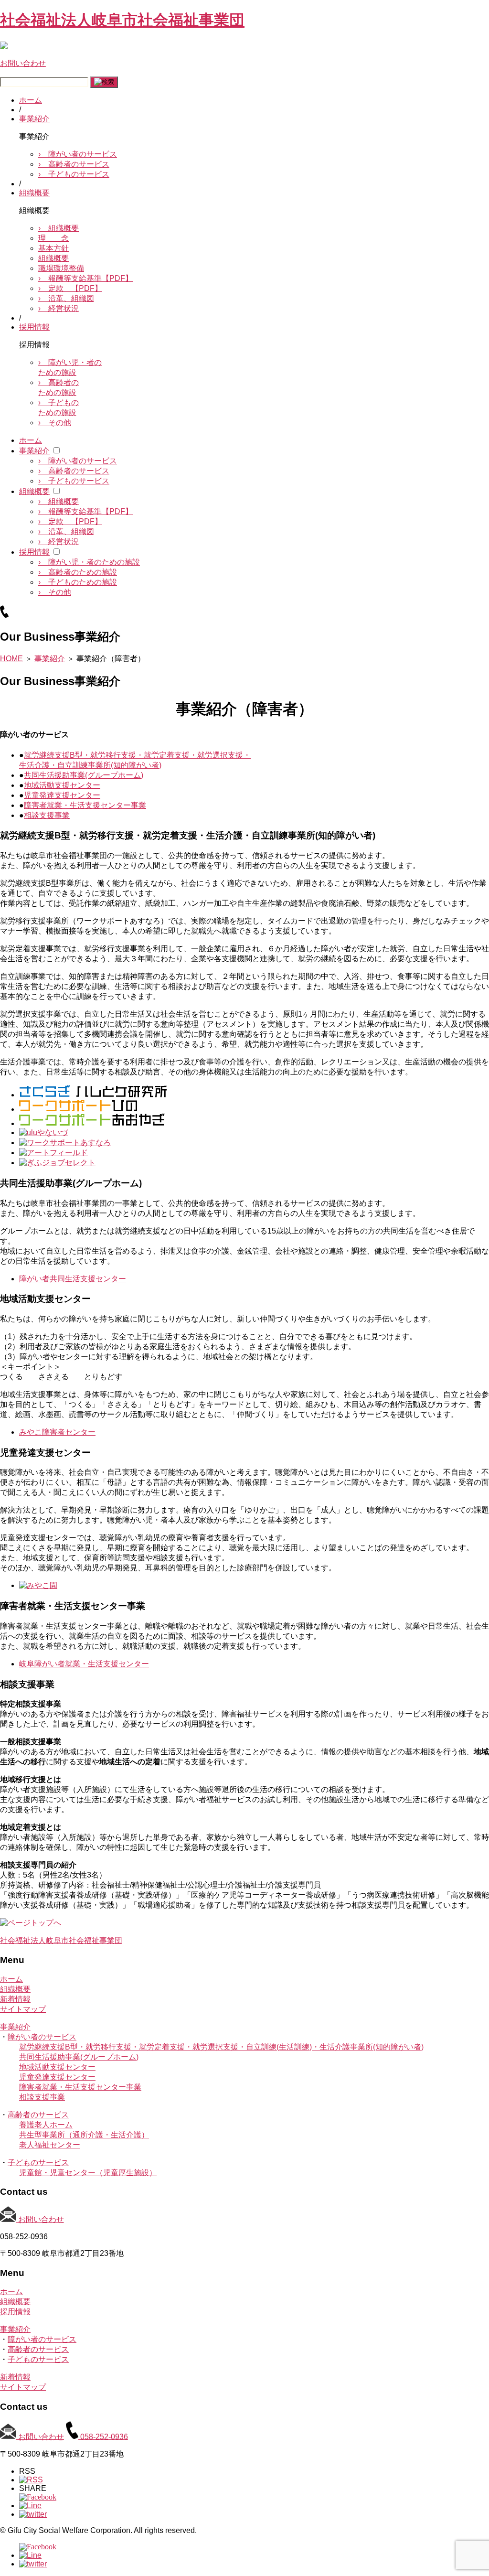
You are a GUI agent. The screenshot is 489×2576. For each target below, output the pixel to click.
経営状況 (58, 308)
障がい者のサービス (78, 154)
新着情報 (15, 1999)
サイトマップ (23, 2009)
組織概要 (34, 193)
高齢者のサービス (74, 164)
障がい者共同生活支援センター (73, 1279)
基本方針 (53, 248)
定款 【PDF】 (70, 288)
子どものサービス (74, 174)
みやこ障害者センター (57, 1432)
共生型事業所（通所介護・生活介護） (84, 2135)
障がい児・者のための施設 (89, 562)
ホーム (31, 100)
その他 (55, 423)
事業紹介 (34, 119)
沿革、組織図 (66, 298)
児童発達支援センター (62, 795)
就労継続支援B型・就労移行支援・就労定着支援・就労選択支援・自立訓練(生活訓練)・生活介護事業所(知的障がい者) (221, 2047)
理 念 (53, 238)
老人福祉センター (50, 2145)
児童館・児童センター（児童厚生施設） (88, 2173)
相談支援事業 (47, 815)
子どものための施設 (78, 582)
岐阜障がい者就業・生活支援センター (84, 1664)
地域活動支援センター (62, 785)
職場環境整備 (61, 268)
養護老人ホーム (46, 2125)
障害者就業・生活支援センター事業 (85, 805)
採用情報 (34, 327)
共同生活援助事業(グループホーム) (84, 775)
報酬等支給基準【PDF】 (85, 278)
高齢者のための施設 (78, 572)
